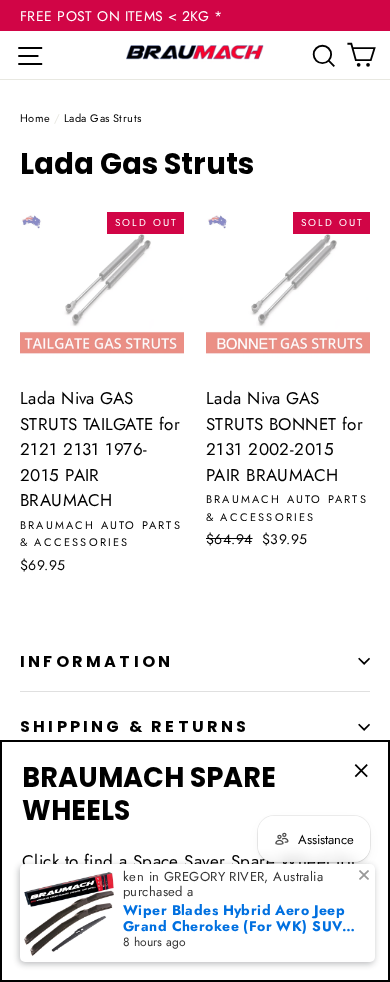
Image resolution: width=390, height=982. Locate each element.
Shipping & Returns (135, 726)
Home (35, 118)
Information (96, 661)
